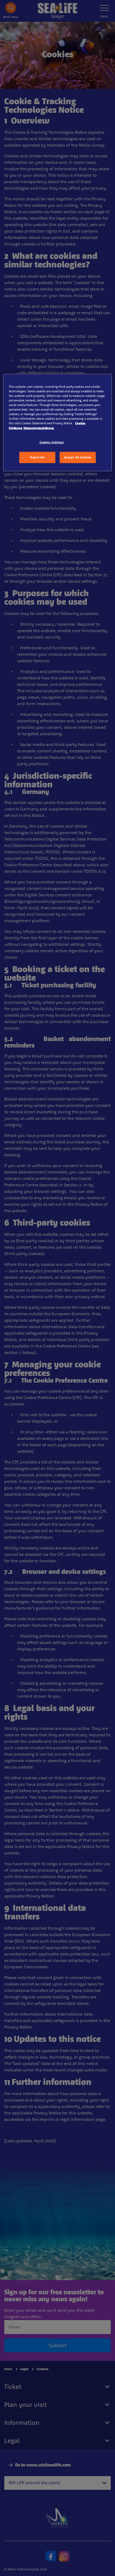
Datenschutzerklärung (39, 428)
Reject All (37, 457)
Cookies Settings (52, 442)
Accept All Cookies (78, 457)
